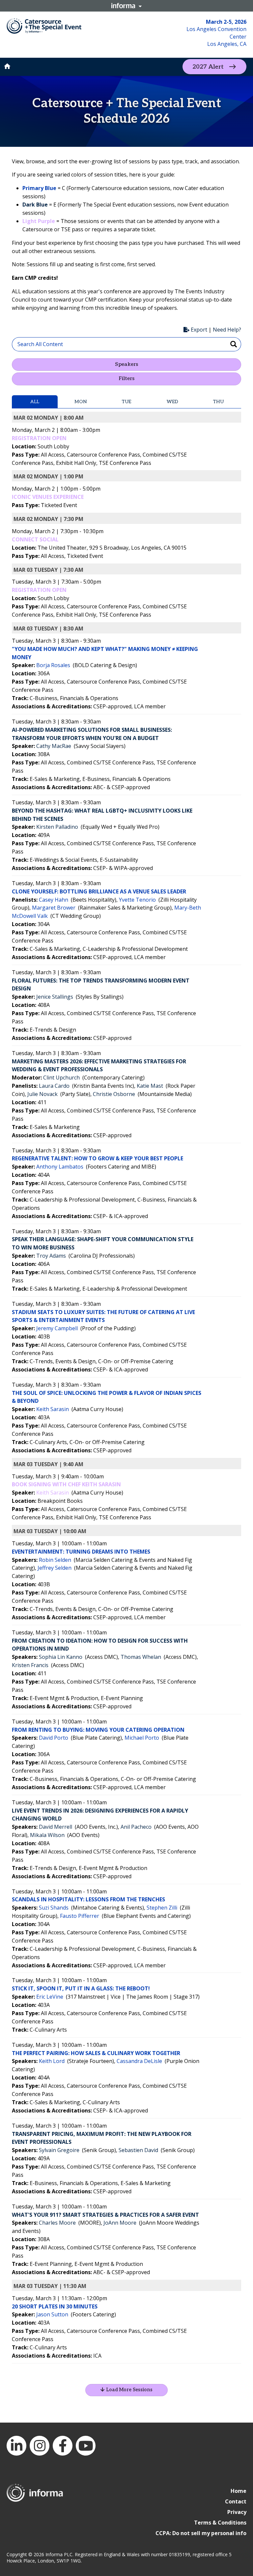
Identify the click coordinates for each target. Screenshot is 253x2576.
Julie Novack (42, 1094)
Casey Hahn (54, 900)
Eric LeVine (50, 1997)
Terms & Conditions (220, 2523)
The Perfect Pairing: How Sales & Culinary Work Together (96, 2053)
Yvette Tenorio (137, 900)
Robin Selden (55, 1560)
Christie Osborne (114, 1094)
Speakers (126, 364)
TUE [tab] (126, 402)
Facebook (63, 2446)
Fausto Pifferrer (80, 1916)
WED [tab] (172, 402)
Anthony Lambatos (60, 1167)
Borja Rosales (53, 665)
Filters (126, 379)
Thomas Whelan (141, 1657)
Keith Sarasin (53, 1409)
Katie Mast (150, 1086)
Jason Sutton (52, 2314)
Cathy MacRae (54, 746)
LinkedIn (16, 2446)
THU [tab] (218, 402)
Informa (126, 6)
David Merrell (56, 1827)
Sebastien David (138, 2150)
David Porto (54, 1738)
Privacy (237, 2512)
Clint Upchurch (61, 1078)
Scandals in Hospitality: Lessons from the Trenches (88, 1899)
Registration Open (39, 438)
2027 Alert (208, 67)
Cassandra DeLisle (139, 2061)
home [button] (7, 66)
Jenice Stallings (55, 997)
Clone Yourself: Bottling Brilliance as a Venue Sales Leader (99, 891)
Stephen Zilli (162, 1908)
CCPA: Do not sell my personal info (201, 2533)
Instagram (40, 2446)
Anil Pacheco (136, 1827)
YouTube (86, 2446)
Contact (236, 2501)
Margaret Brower (54, 908)
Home (239, 2491)
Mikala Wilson (47, 1835)
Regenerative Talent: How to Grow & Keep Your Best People (98, 1158)
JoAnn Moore (120, 2223)
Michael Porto (142, 1738)
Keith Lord (52, 2061)
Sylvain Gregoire (59, 2150)
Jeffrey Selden (55, 1568)
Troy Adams (51, 1256)
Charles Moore (57, 2223)
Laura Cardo (54, 1086)
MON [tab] (81, 402)
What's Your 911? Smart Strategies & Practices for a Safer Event (105, 2215)
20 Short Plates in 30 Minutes (55, 2306)
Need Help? (227, 330)
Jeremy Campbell (57, 1328)
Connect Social (35, 539)
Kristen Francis (30, 1665)
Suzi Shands (54, 1908)
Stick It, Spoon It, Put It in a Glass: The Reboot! (81, 1988)
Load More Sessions (129, 2390)
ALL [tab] (35, 402)
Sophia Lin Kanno (61, 1657)
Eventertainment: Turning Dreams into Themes (81, 1552)
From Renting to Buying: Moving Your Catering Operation (98, 1730)
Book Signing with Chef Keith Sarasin (66, 1484)
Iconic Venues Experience (48, 497)
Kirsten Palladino (57, 827)
